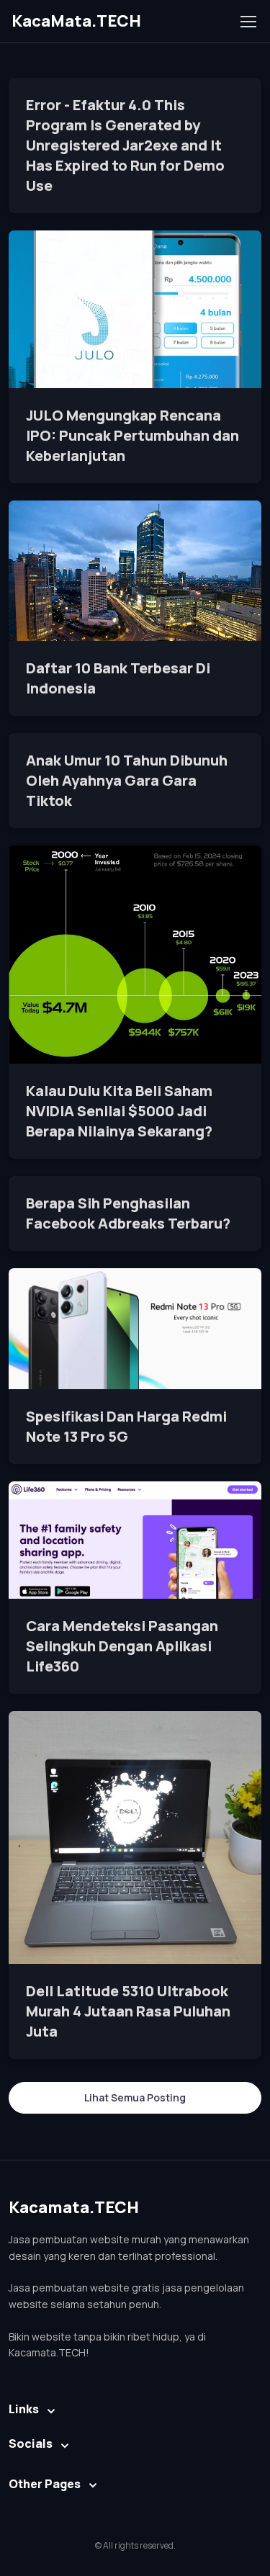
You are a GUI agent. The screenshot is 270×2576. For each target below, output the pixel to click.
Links (24, 2409)
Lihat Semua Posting (135, 2097)
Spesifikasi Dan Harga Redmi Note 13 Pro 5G (126, 1426)
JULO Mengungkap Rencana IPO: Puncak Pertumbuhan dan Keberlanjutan (132, 435)
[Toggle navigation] (248, 22)
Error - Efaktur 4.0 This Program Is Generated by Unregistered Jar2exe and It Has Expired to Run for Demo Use (125, 145)
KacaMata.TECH (76, 21)
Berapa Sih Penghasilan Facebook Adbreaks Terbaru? (128, 1213)
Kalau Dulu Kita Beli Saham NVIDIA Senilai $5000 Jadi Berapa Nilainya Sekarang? (119, 1111)
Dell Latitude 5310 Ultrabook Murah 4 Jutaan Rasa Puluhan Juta (128, 2011)
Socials (31, 2443)
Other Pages (45, 2484)
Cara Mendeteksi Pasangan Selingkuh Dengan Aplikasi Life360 (122, 1646)
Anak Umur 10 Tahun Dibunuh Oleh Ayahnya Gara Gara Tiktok (127, 780)
